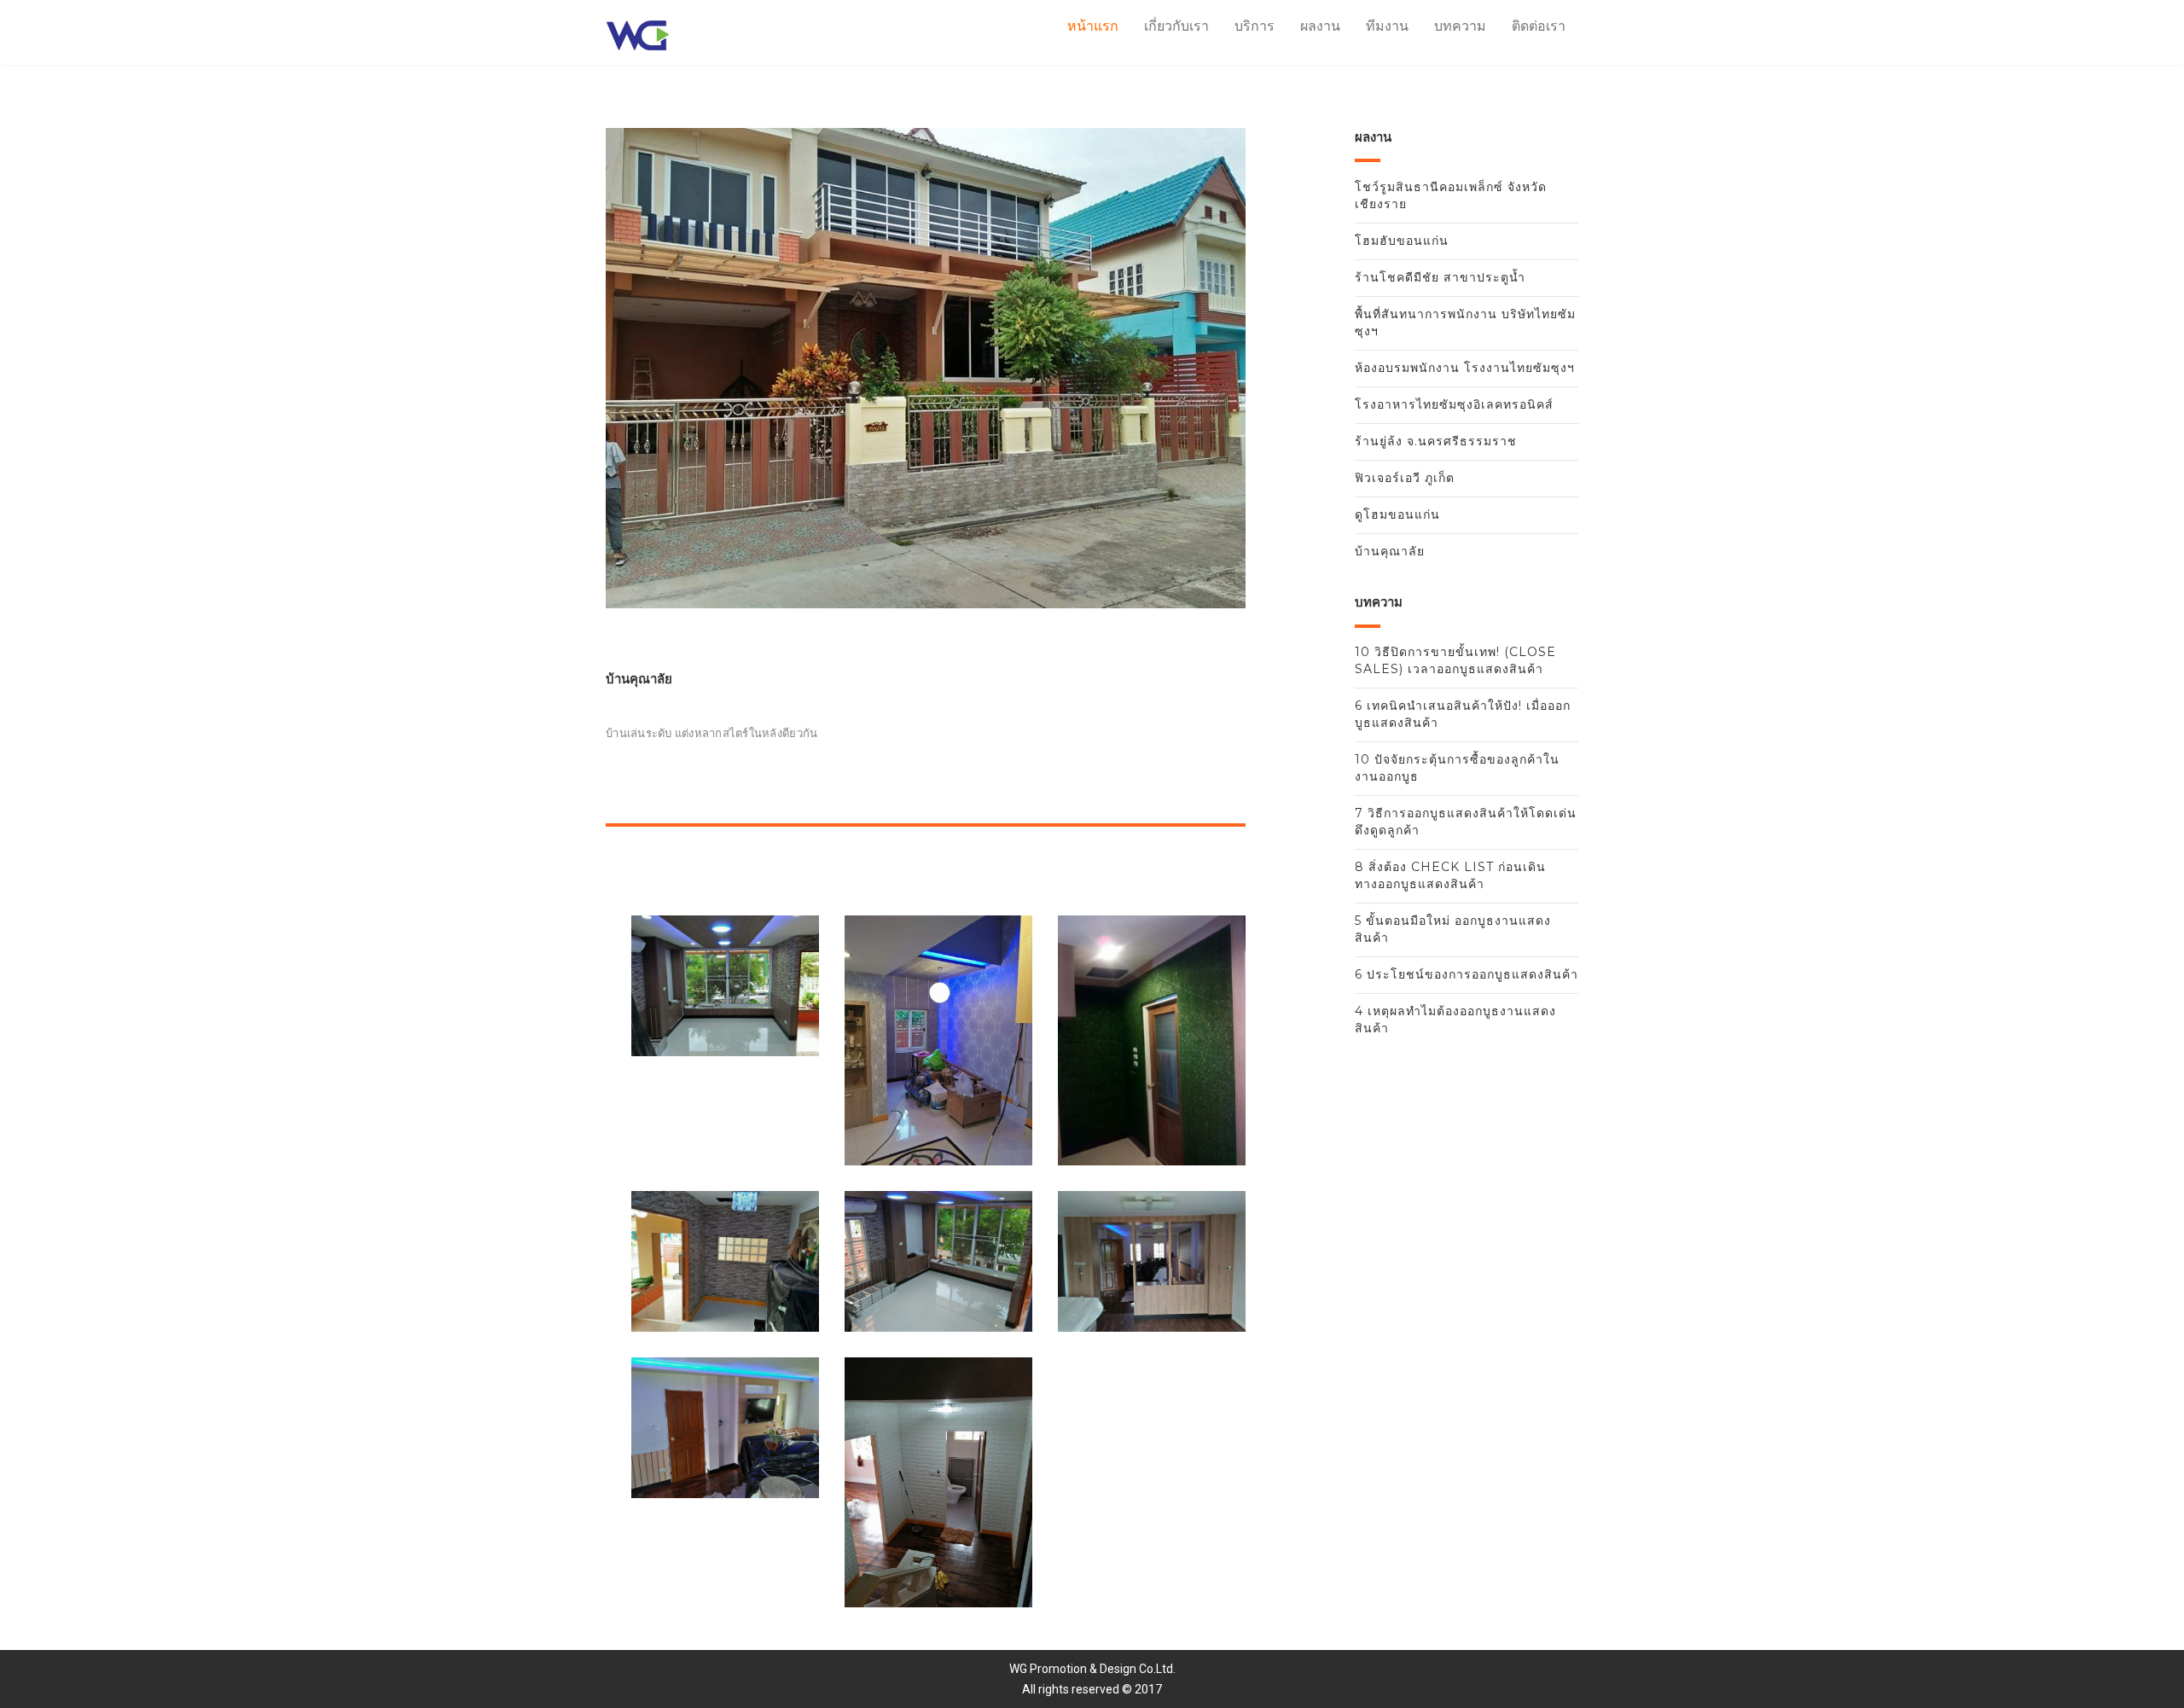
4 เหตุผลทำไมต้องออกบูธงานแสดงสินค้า (1455, 1020)
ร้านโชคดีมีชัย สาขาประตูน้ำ (1440, 277)
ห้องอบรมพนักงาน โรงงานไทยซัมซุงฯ (1465, 368)
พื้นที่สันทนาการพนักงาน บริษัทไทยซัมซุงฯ (1465, 322)
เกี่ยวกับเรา (1176, 26)
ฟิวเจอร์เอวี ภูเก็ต (1405, 478)
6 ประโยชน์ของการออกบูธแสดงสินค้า (1467, 974)
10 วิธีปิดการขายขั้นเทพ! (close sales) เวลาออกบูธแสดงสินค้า (1455, 660)
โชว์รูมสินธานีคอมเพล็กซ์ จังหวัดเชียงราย (1451, 195)
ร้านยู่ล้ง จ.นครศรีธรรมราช (1436, 441)
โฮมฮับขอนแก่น (1402, 241)
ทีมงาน (1387, 26)
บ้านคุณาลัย (1390, 551)
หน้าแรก (1093, 26)
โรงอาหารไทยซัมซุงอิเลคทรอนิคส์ (1454, 404)
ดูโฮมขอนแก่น (1397, 514)
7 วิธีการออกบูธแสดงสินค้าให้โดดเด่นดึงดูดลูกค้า (1466, 822)
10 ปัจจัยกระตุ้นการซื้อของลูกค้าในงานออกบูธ (1457, 768)
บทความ (1460, 26)
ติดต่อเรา (1539, 26)
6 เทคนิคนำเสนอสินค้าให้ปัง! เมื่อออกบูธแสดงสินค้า (1463, 714)
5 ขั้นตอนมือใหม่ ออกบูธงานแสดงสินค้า (1453, 929)
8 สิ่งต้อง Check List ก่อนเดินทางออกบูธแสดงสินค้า (1450, 875)
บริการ (1255, 26)
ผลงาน (1320, 26)
